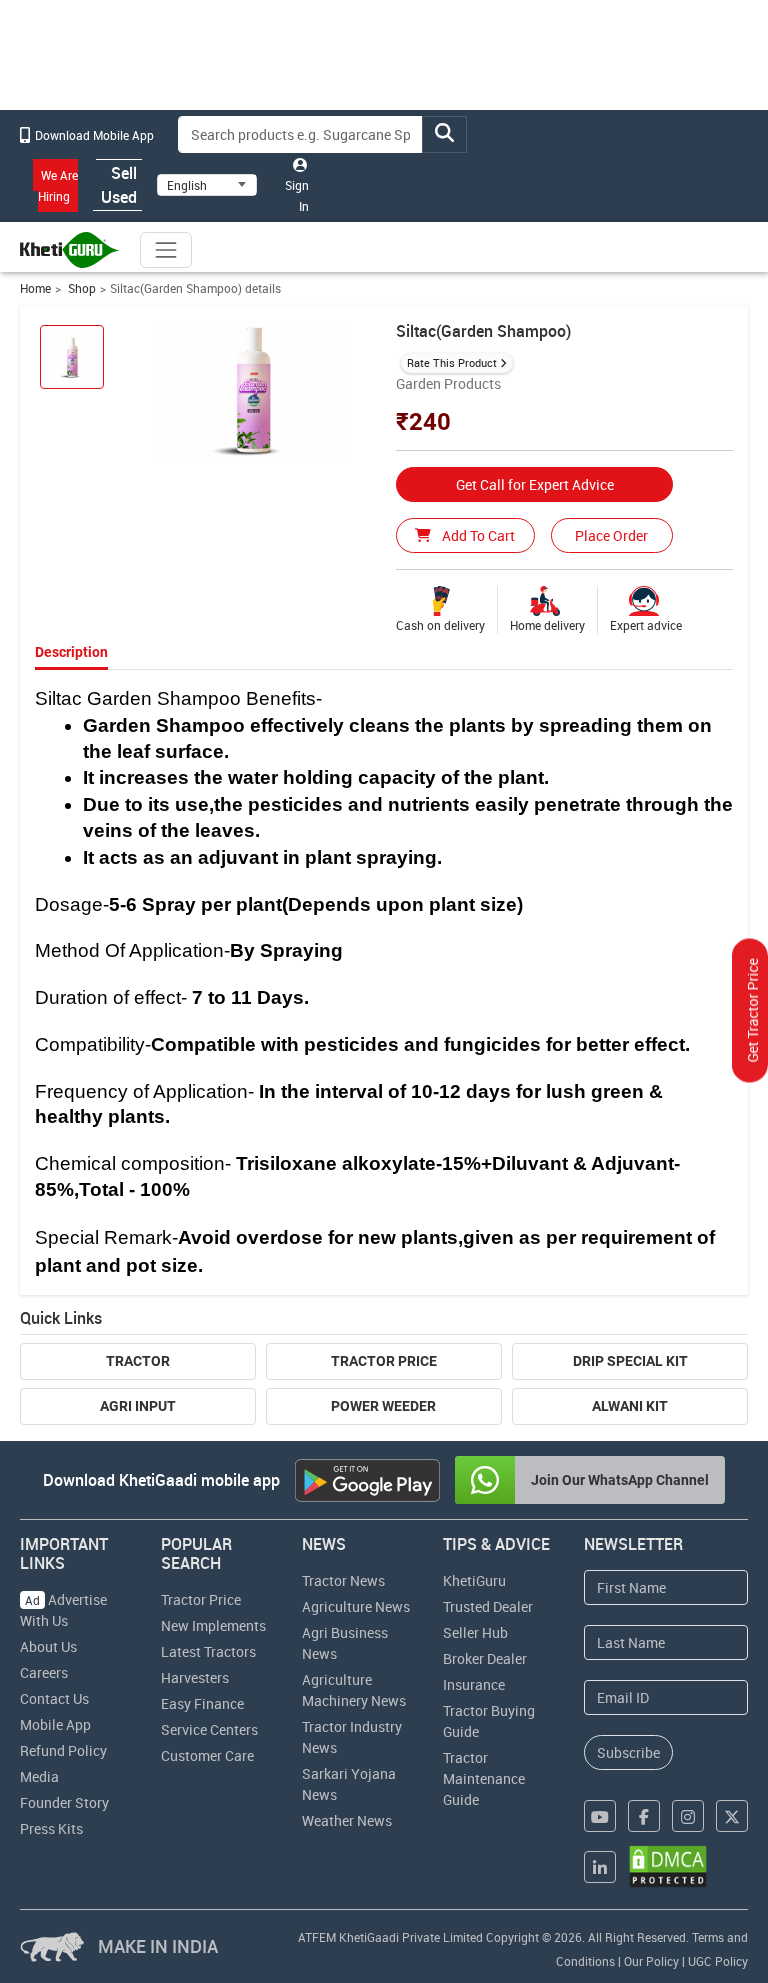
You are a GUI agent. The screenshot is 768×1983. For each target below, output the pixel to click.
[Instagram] (688, 1816)
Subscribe (628, 1752)
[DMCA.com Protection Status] (668, 1866)
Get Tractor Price (752, 1010)
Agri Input (138, 1406)
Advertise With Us (63, 1610)
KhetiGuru (474, 1580)
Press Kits (51, 1828)
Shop (80, 288)
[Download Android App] (367, 1480)
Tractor (138, 1361)
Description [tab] (71, 652)
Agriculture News (356, 1606)
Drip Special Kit (630, 1361)
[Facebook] (644, 1816)
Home (35, 288)
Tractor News (343, 1580)
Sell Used (119, 185)
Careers (44, 1672)
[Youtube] (600, 1816)
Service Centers (209, 1729)
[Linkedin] (600, 1867)
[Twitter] (732, 1816)
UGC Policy (718, 1961)
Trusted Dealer (488, 1606)
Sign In (297, 195)
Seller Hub (475, 1632)
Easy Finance (202, 1703)
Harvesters (195, 1677)
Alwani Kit (630, 1406)
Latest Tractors (208, 1651)
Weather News (347, 1820)
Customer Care (207, 1755)
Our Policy (651, 1961)
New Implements (213, 1625)
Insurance (474, 1684)
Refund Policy (63, 1750)
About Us (48, 1646)
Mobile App (55, 1724)
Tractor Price (384, 1361)
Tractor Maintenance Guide (484, 1778)
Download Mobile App (93, 135)
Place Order (611, 535)
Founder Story (64, 1802)
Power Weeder (383, 1406)
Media (39, 1776)
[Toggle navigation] (166, 250)
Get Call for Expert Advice (535, 484)
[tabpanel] (384, 982)
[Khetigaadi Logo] (70, 250)
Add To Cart (477, 535)
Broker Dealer (485, 1658)
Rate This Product (452, 362)
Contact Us (54, 1698)
